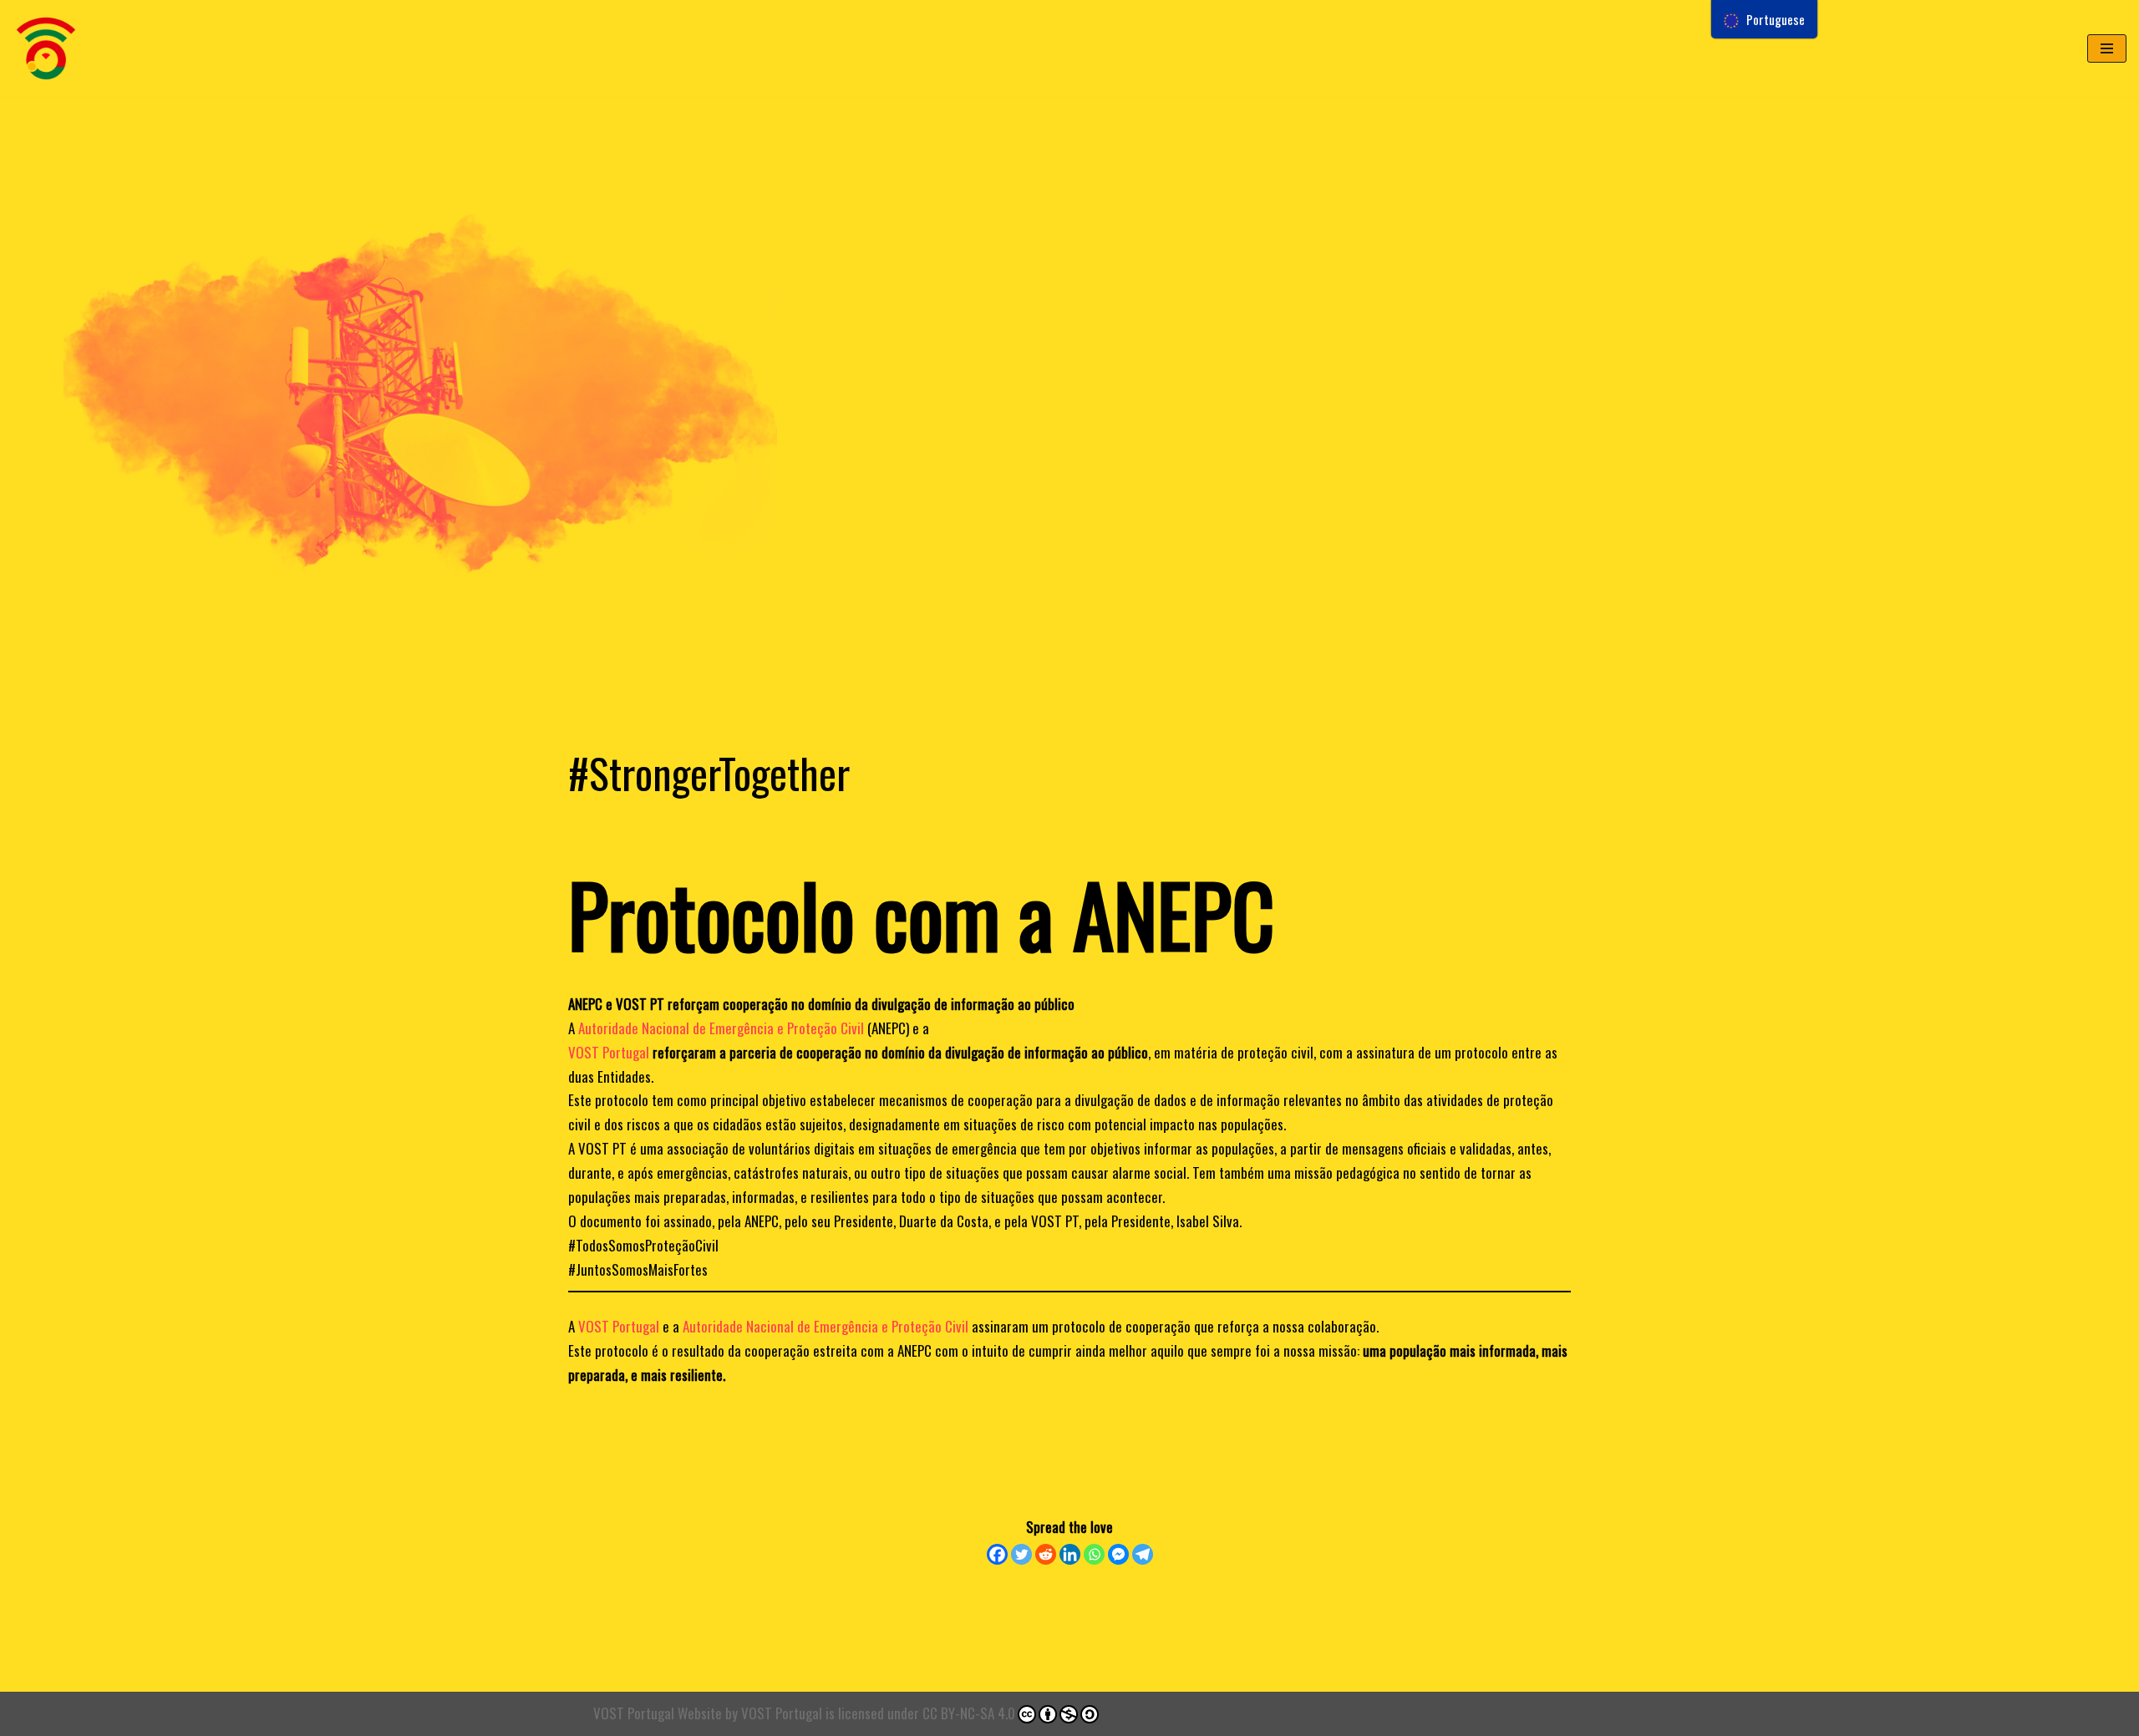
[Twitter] (1021, 1554)
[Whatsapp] (1094, 1554)
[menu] (1764, 19)
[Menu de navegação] (2107, 48)
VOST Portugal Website (658, 1713)
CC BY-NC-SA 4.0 (969, 1713)
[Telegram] (1143, 1554)
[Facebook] (997, 1554)
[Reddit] (1046, 1554)
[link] (721, 1028)
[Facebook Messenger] (1118, 1554)
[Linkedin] (1070, 1554)
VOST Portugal (782, 1713)
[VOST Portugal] (46, 48)
